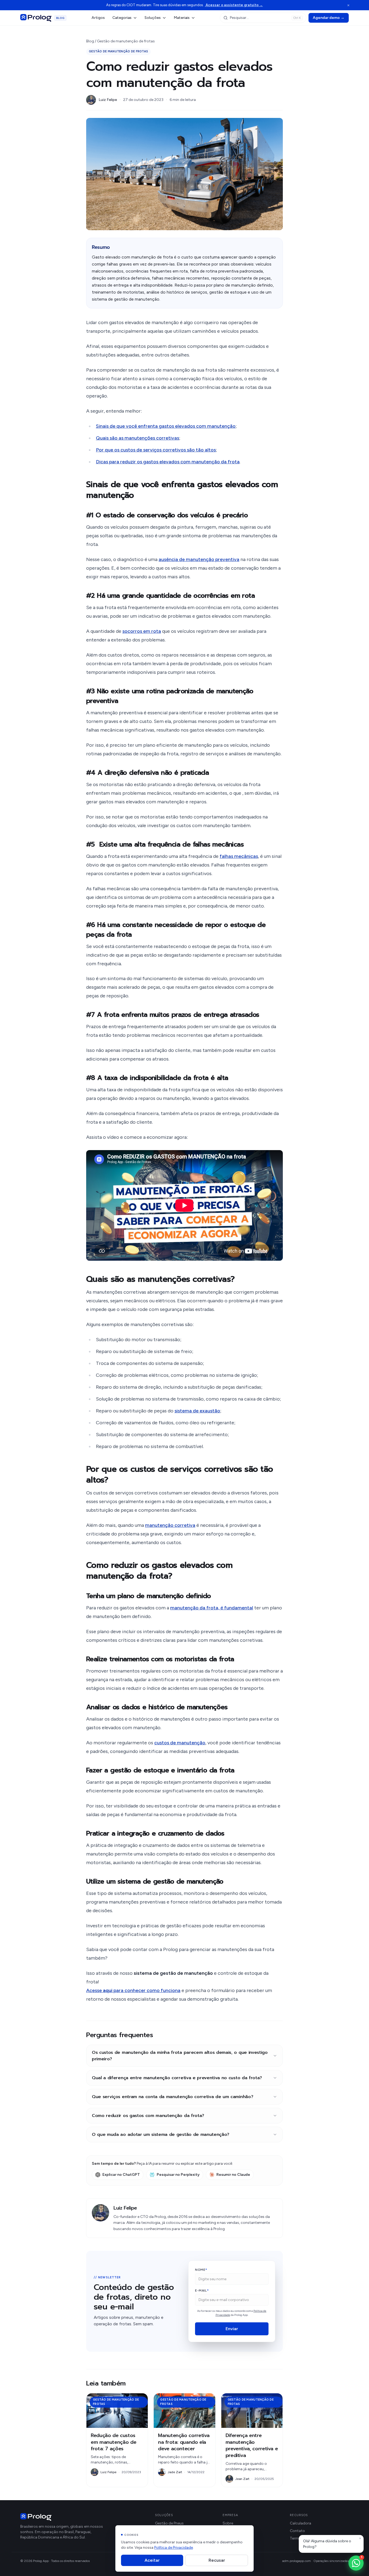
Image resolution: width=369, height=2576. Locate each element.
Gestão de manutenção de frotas (126, 41)
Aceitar (152, 2560)
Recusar (217, 2560)
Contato (297, 2531)
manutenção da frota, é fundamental (212, 1608)
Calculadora (301, 2523)
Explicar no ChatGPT (121, 2175)
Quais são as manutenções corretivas (137, 438)
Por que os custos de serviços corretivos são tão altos (156, 450)
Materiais (182, 18)
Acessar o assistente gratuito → (234, 5)
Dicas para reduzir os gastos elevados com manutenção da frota (168, 462)
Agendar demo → (329, 18)
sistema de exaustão (197, 1411)
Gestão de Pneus (169, 2523)
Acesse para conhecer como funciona (133, 1990)
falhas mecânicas (239, 856)
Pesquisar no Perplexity (178, 2175)
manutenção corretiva (170, 1525)
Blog (90, 41)
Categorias (122, 18)
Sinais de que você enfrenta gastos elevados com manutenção (166, 426)
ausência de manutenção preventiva (199, 559)
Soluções (153, 18)
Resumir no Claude (233, 2175)
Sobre (228, 2523)
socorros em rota (142, 631)
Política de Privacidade (174, 2548)
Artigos (98, 18)
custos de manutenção (180, 1743)
